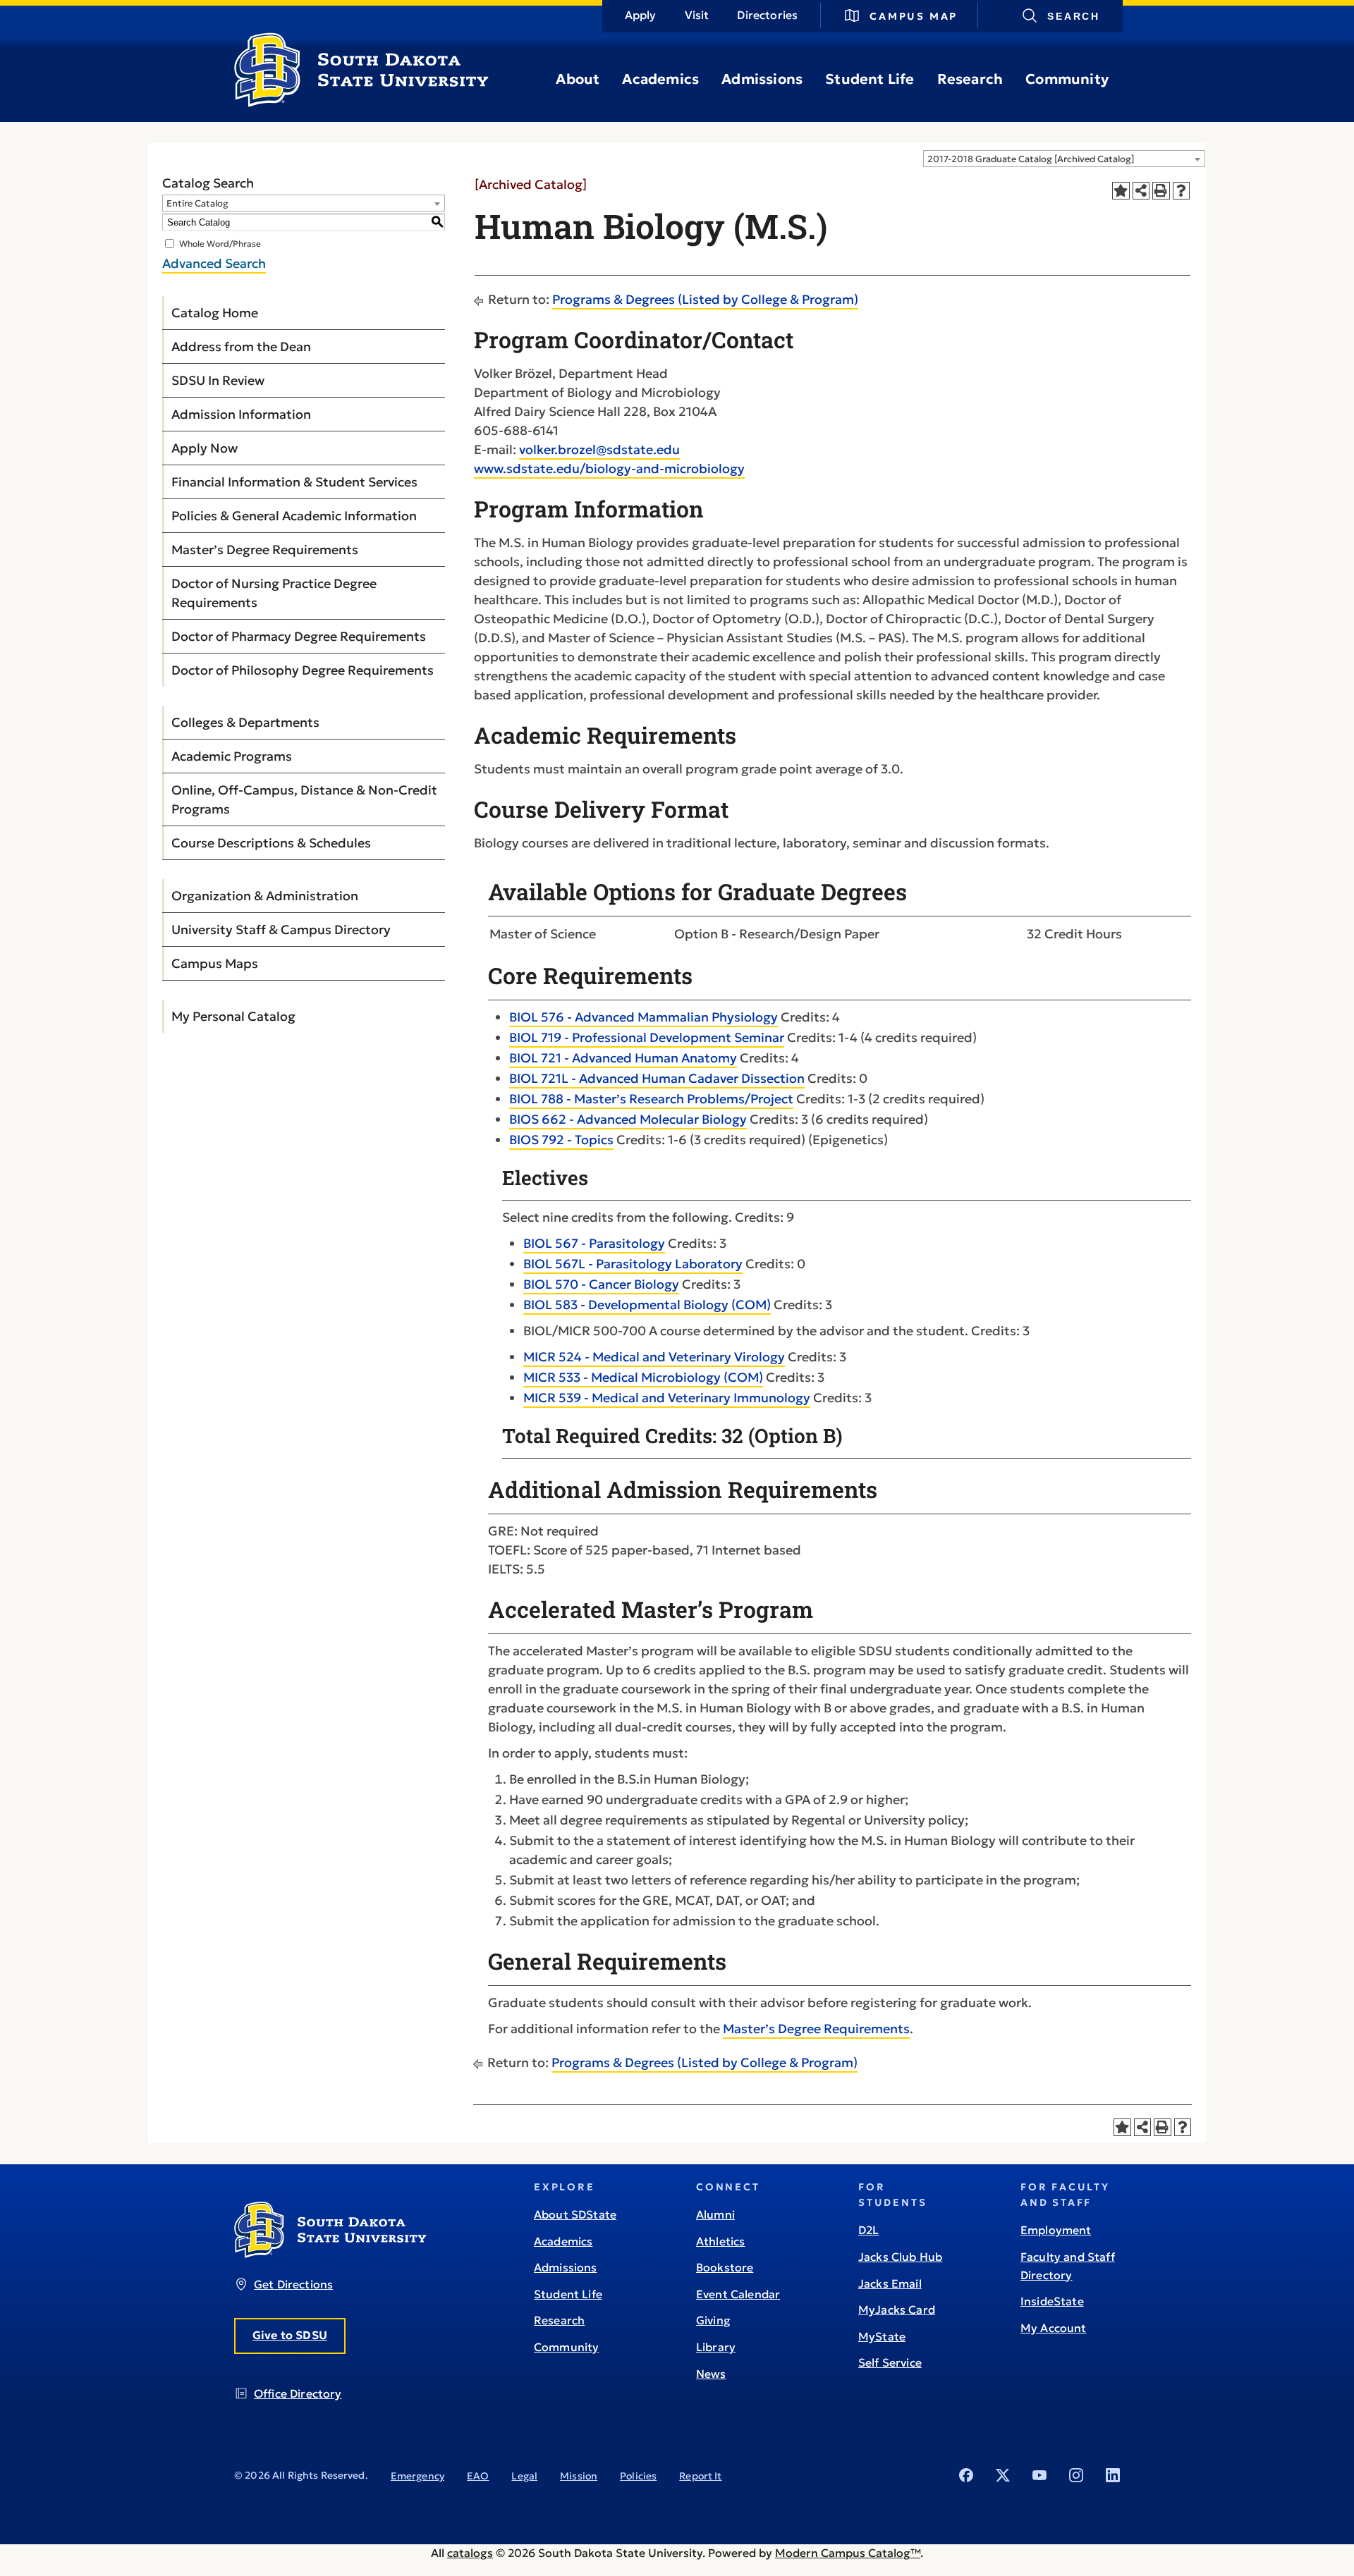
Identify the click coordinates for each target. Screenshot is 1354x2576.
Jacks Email (890, 2283)
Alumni (715, 2214)
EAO (478, 2476)
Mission (579, 2476)
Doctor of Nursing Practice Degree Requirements (274, 593)
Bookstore (725, 2267)
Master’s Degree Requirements (265, 550)
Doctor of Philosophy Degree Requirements (303, 670)
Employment (1056, 2230)
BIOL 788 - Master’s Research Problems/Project (651, 1099)
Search (1074, 16)
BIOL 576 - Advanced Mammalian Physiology (644, 1017)
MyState (882, 2336)
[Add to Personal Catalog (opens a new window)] (1121, 191)
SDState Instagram (1076, 2475)
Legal (524, 2476)
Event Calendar (738, 2294)
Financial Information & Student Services (294, 482)
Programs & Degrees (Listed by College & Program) (705, 299)
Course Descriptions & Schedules (271, 843)
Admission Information (241, 414)
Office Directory (298, 2393)
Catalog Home (215, 313)
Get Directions (293, 2284)
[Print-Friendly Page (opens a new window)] (1161, 191)
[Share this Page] (1141, 191)
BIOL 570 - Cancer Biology (601, 1284)
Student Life (870, 79)
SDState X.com (1003, 2475)
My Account (1054, 2328)
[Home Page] (361, 102)
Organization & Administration (265, 896)
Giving (713, 2320)
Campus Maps (215, 963)
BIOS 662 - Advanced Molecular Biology (628, 1119)
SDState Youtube (1039, 2475)
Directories (767, 15)
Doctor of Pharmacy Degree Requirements (299, 636)
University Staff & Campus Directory (281, 930)
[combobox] (1064, 159)
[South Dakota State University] (330, 2254)
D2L (868, 2230)
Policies (638, 2476)
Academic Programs (232, 756)
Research (970, 79)
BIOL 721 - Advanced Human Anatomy (623, 1058)
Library (716, 2347)
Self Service (890, 2362)
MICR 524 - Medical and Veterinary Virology (654, 1357)
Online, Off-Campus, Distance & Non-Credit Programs (304, 799)
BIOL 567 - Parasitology (594, 1243)
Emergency (417, 2476)
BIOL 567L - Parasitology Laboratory (633, 1264)
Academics (660, 79)
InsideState (1052, 2301)
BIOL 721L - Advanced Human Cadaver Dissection (657, 1078)
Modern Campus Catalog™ (848, 2553)
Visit (697, 15)
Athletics (720, 2241)
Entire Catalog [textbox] (197, 203)
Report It (700, 2476)
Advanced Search (214, 263)
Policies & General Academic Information (294, 516)
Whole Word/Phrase (220, 244)
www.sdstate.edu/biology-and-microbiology (609, 468)
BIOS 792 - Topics (561, 1140)
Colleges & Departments (245, 722)
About (578, 79)
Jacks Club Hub (900, 2257)
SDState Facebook (966, 2475)
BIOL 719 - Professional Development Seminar (647, 1037)
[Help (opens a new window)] (1182, 191)
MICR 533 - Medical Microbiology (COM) (643, 1377)
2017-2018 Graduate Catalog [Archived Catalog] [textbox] (1031, 159)
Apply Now (205, 448)
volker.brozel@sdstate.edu (599, 449)
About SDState (575, 2214)
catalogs (470, 2553)
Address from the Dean (241, 346)
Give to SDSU (290, 2335)
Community (1067, 79)
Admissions (762, 79)
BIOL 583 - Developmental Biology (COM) (647, 1305)
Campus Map (914, 16)
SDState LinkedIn (1113, 2475)
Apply (641, 15)
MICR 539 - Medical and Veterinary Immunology (667, 1398)
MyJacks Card (897, 2310)
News (711, 2374)
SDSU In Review (218, 380)
